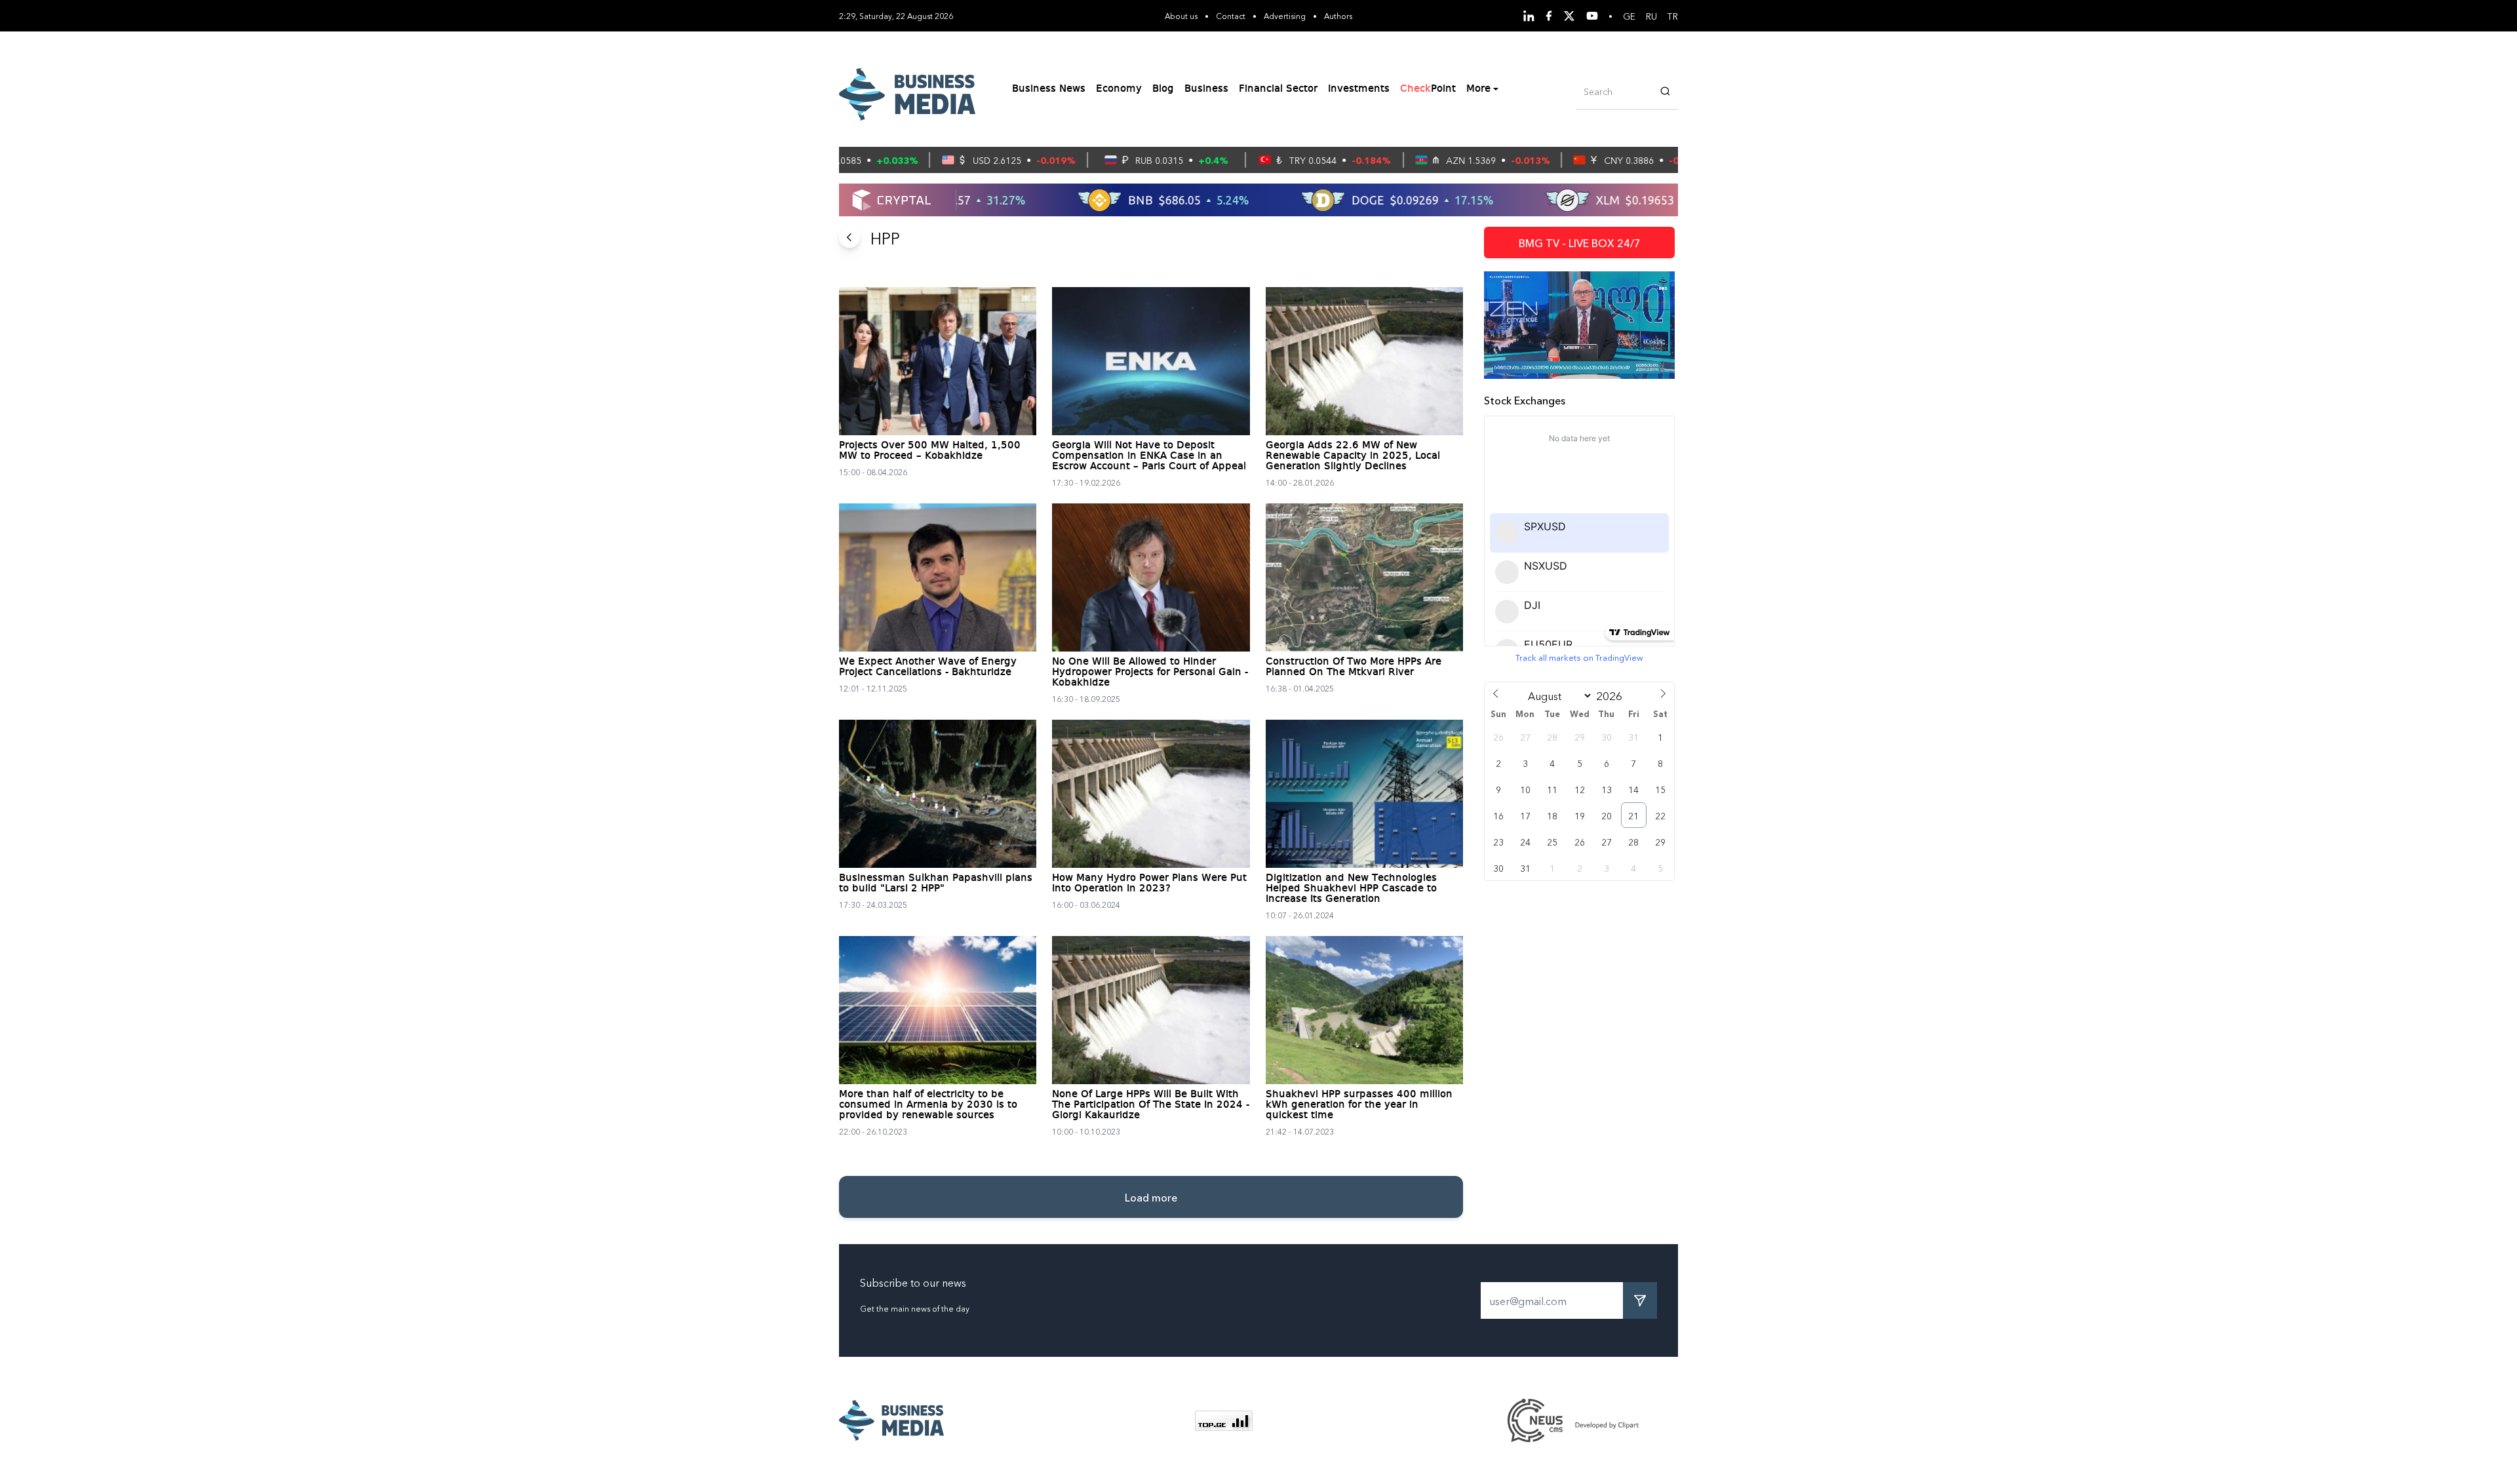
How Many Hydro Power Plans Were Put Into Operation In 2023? (1149, 884)
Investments (1359, 89)
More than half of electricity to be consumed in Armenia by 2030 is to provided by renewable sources (928, 1105)
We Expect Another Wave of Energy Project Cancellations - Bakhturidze (928, 667)
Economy (1119, 89)
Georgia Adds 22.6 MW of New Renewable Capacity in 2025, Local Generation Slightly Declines (1353, 456)
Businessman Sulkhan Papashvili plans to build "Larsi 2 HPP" (936, 884)
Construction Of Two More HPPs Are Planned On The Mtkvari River (1354, 667)
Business (1206, 89)
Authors (1338, 15)
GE (1629, 16)
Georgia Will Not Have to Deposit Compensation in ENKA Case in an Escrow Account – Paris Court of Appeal (1149, 456)
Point (1428, 89)
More (1478, 89)
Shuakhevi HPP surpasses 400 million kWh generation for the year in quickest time (1359, 1105)
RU (1651, 16)
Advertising (1285, 15)
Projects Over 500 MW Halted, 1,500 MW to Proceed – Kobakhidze (930, 451)
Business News (1049, 89)
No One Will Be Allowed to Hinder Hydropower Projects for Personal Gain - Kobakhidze (1150, 673)
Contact (1231, 15)
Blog (1163, 89)
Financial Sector (1278, 89)
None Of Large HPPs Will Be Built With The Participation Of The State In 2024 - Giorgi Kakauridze (1151, 1105)
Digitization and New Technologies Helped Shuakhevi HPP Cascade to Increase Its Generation (1351, 889)
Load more (1151, 1197)
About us (1181, 15)
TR (1673, 16)
